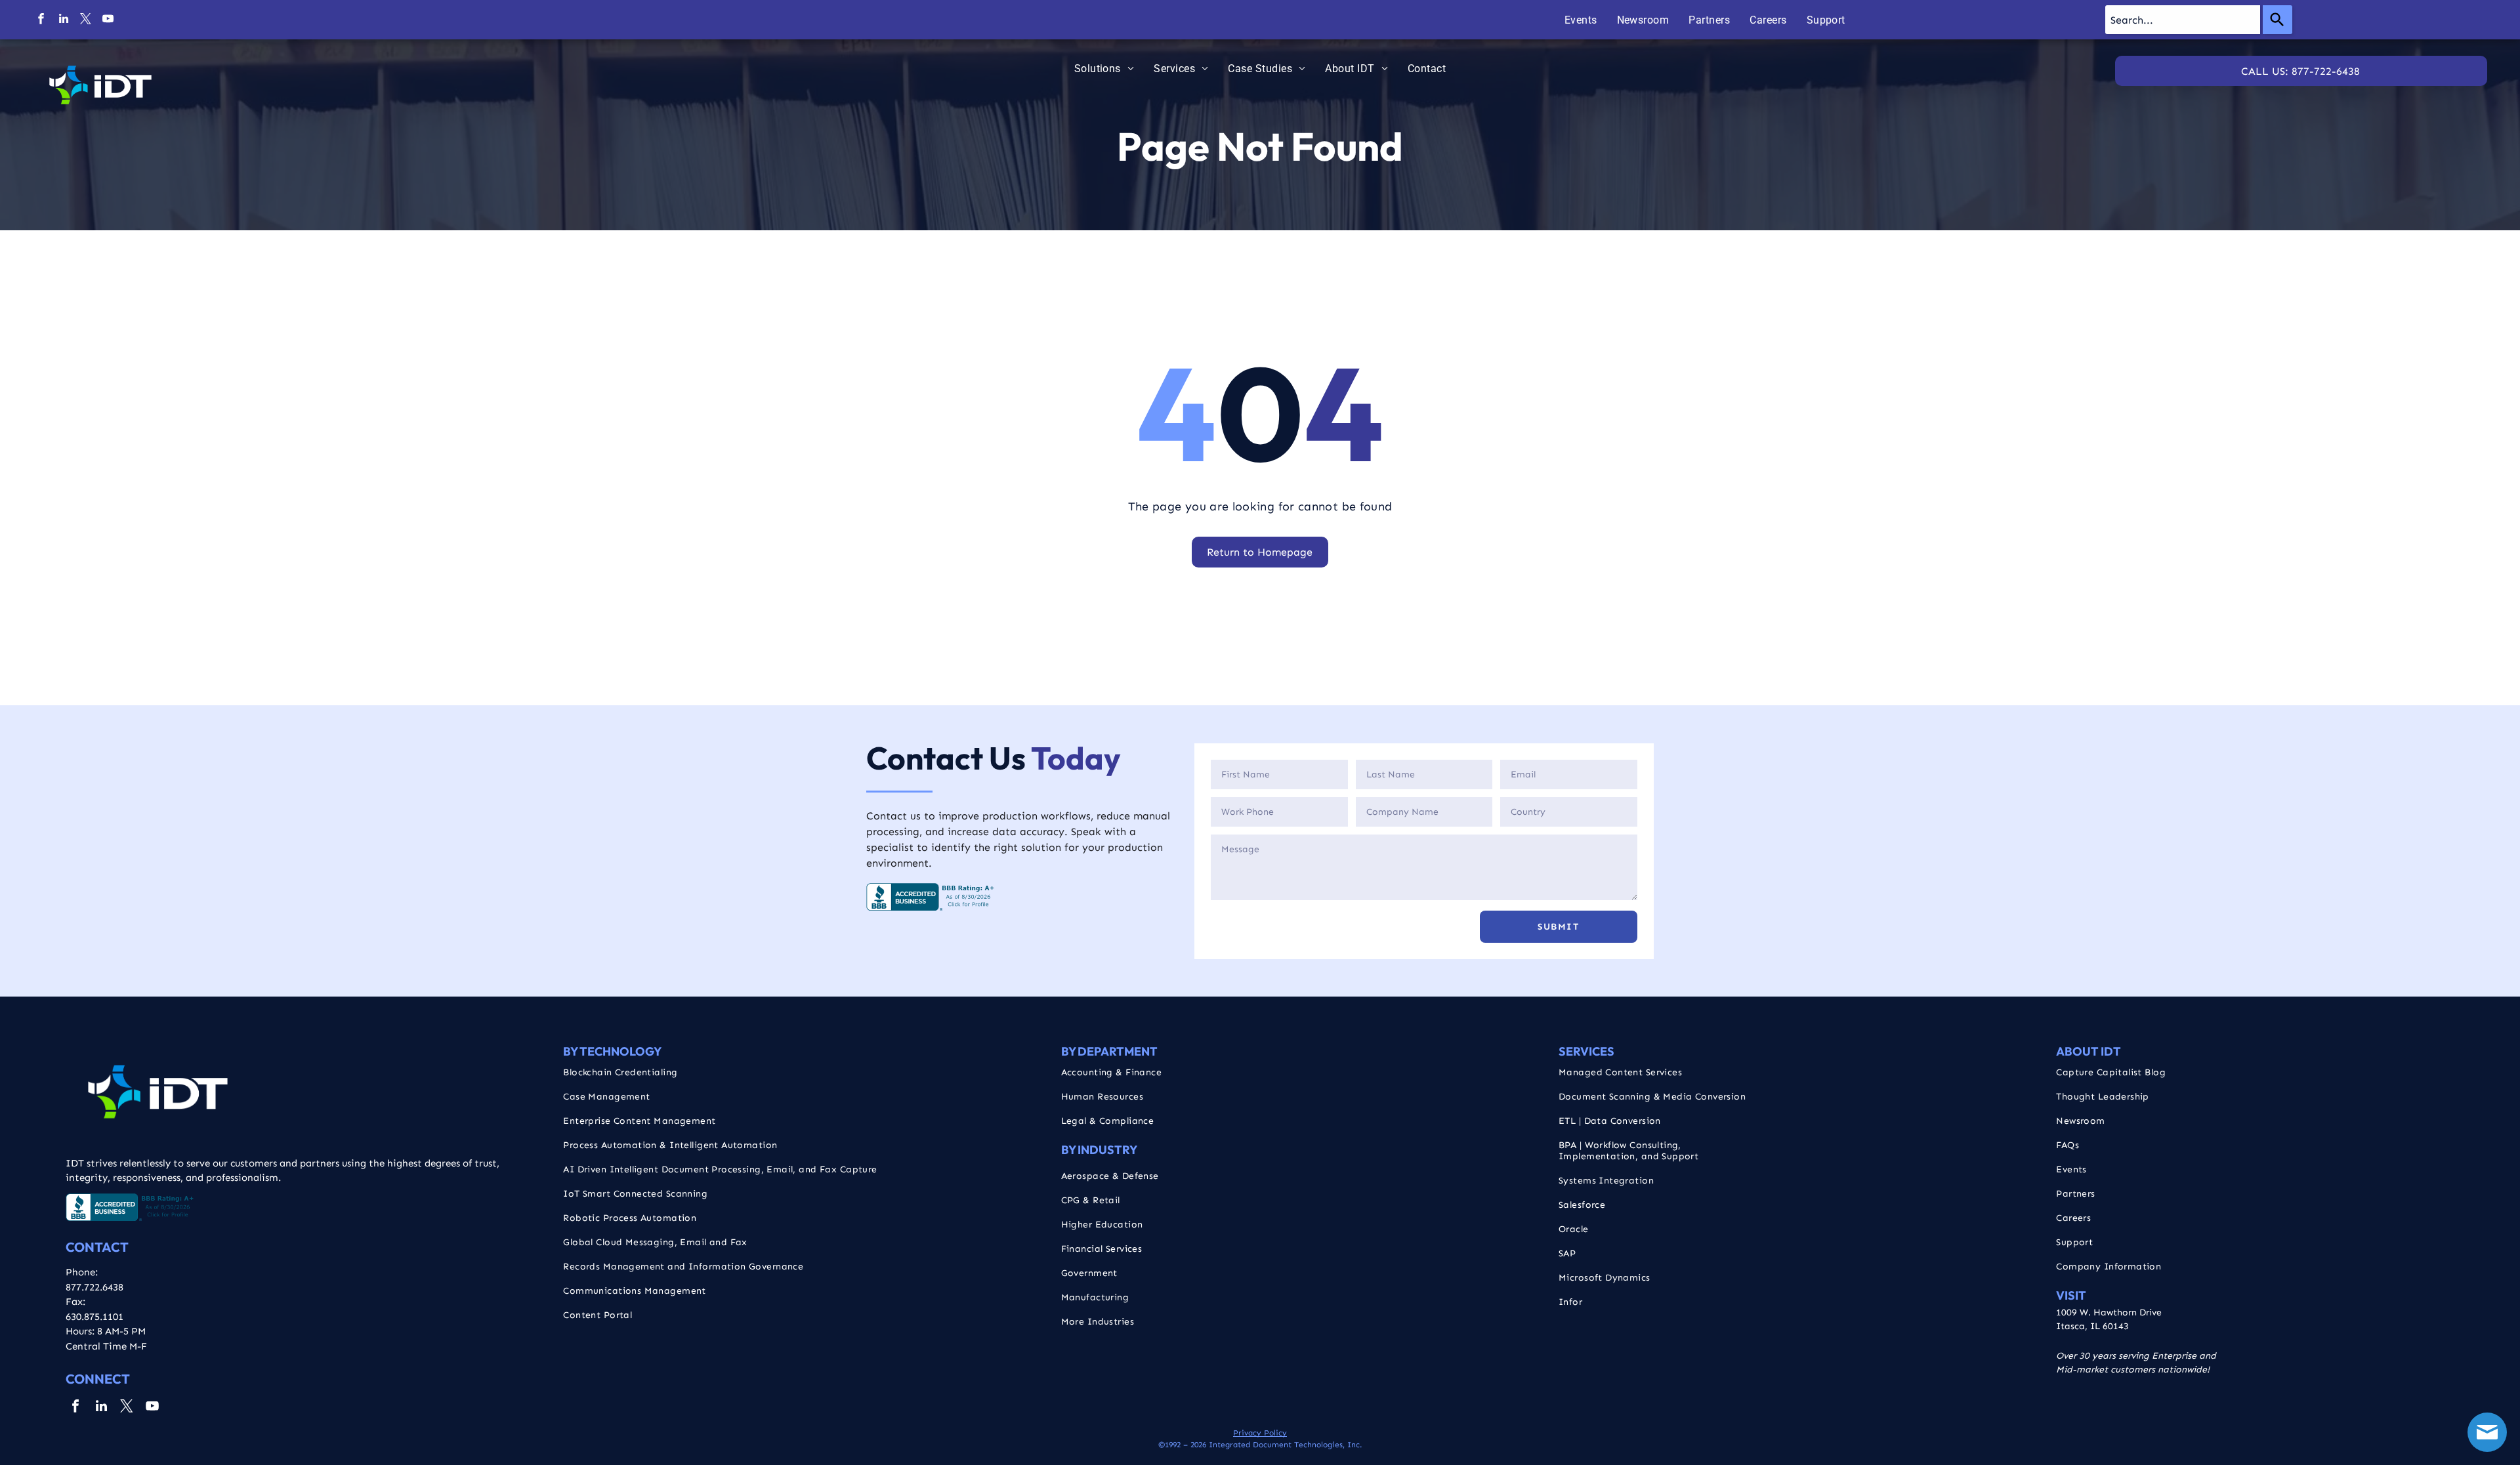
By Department (1109, 1051)
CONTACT (97, 1247)
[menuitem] (1581, 20)
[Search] (2278, 20)
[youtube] (108, 20)
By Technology (612, 1051)
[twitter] (86, 20)
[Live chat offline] (2487, 1432)
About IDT (2089, 1051)
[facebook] (41, 20)
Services (1586, 1051)
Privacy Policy (1260, 1433)
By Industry (1099, 1150)
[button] (1559, 927)
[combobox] (2183, 20)
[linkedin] (63, 20)
